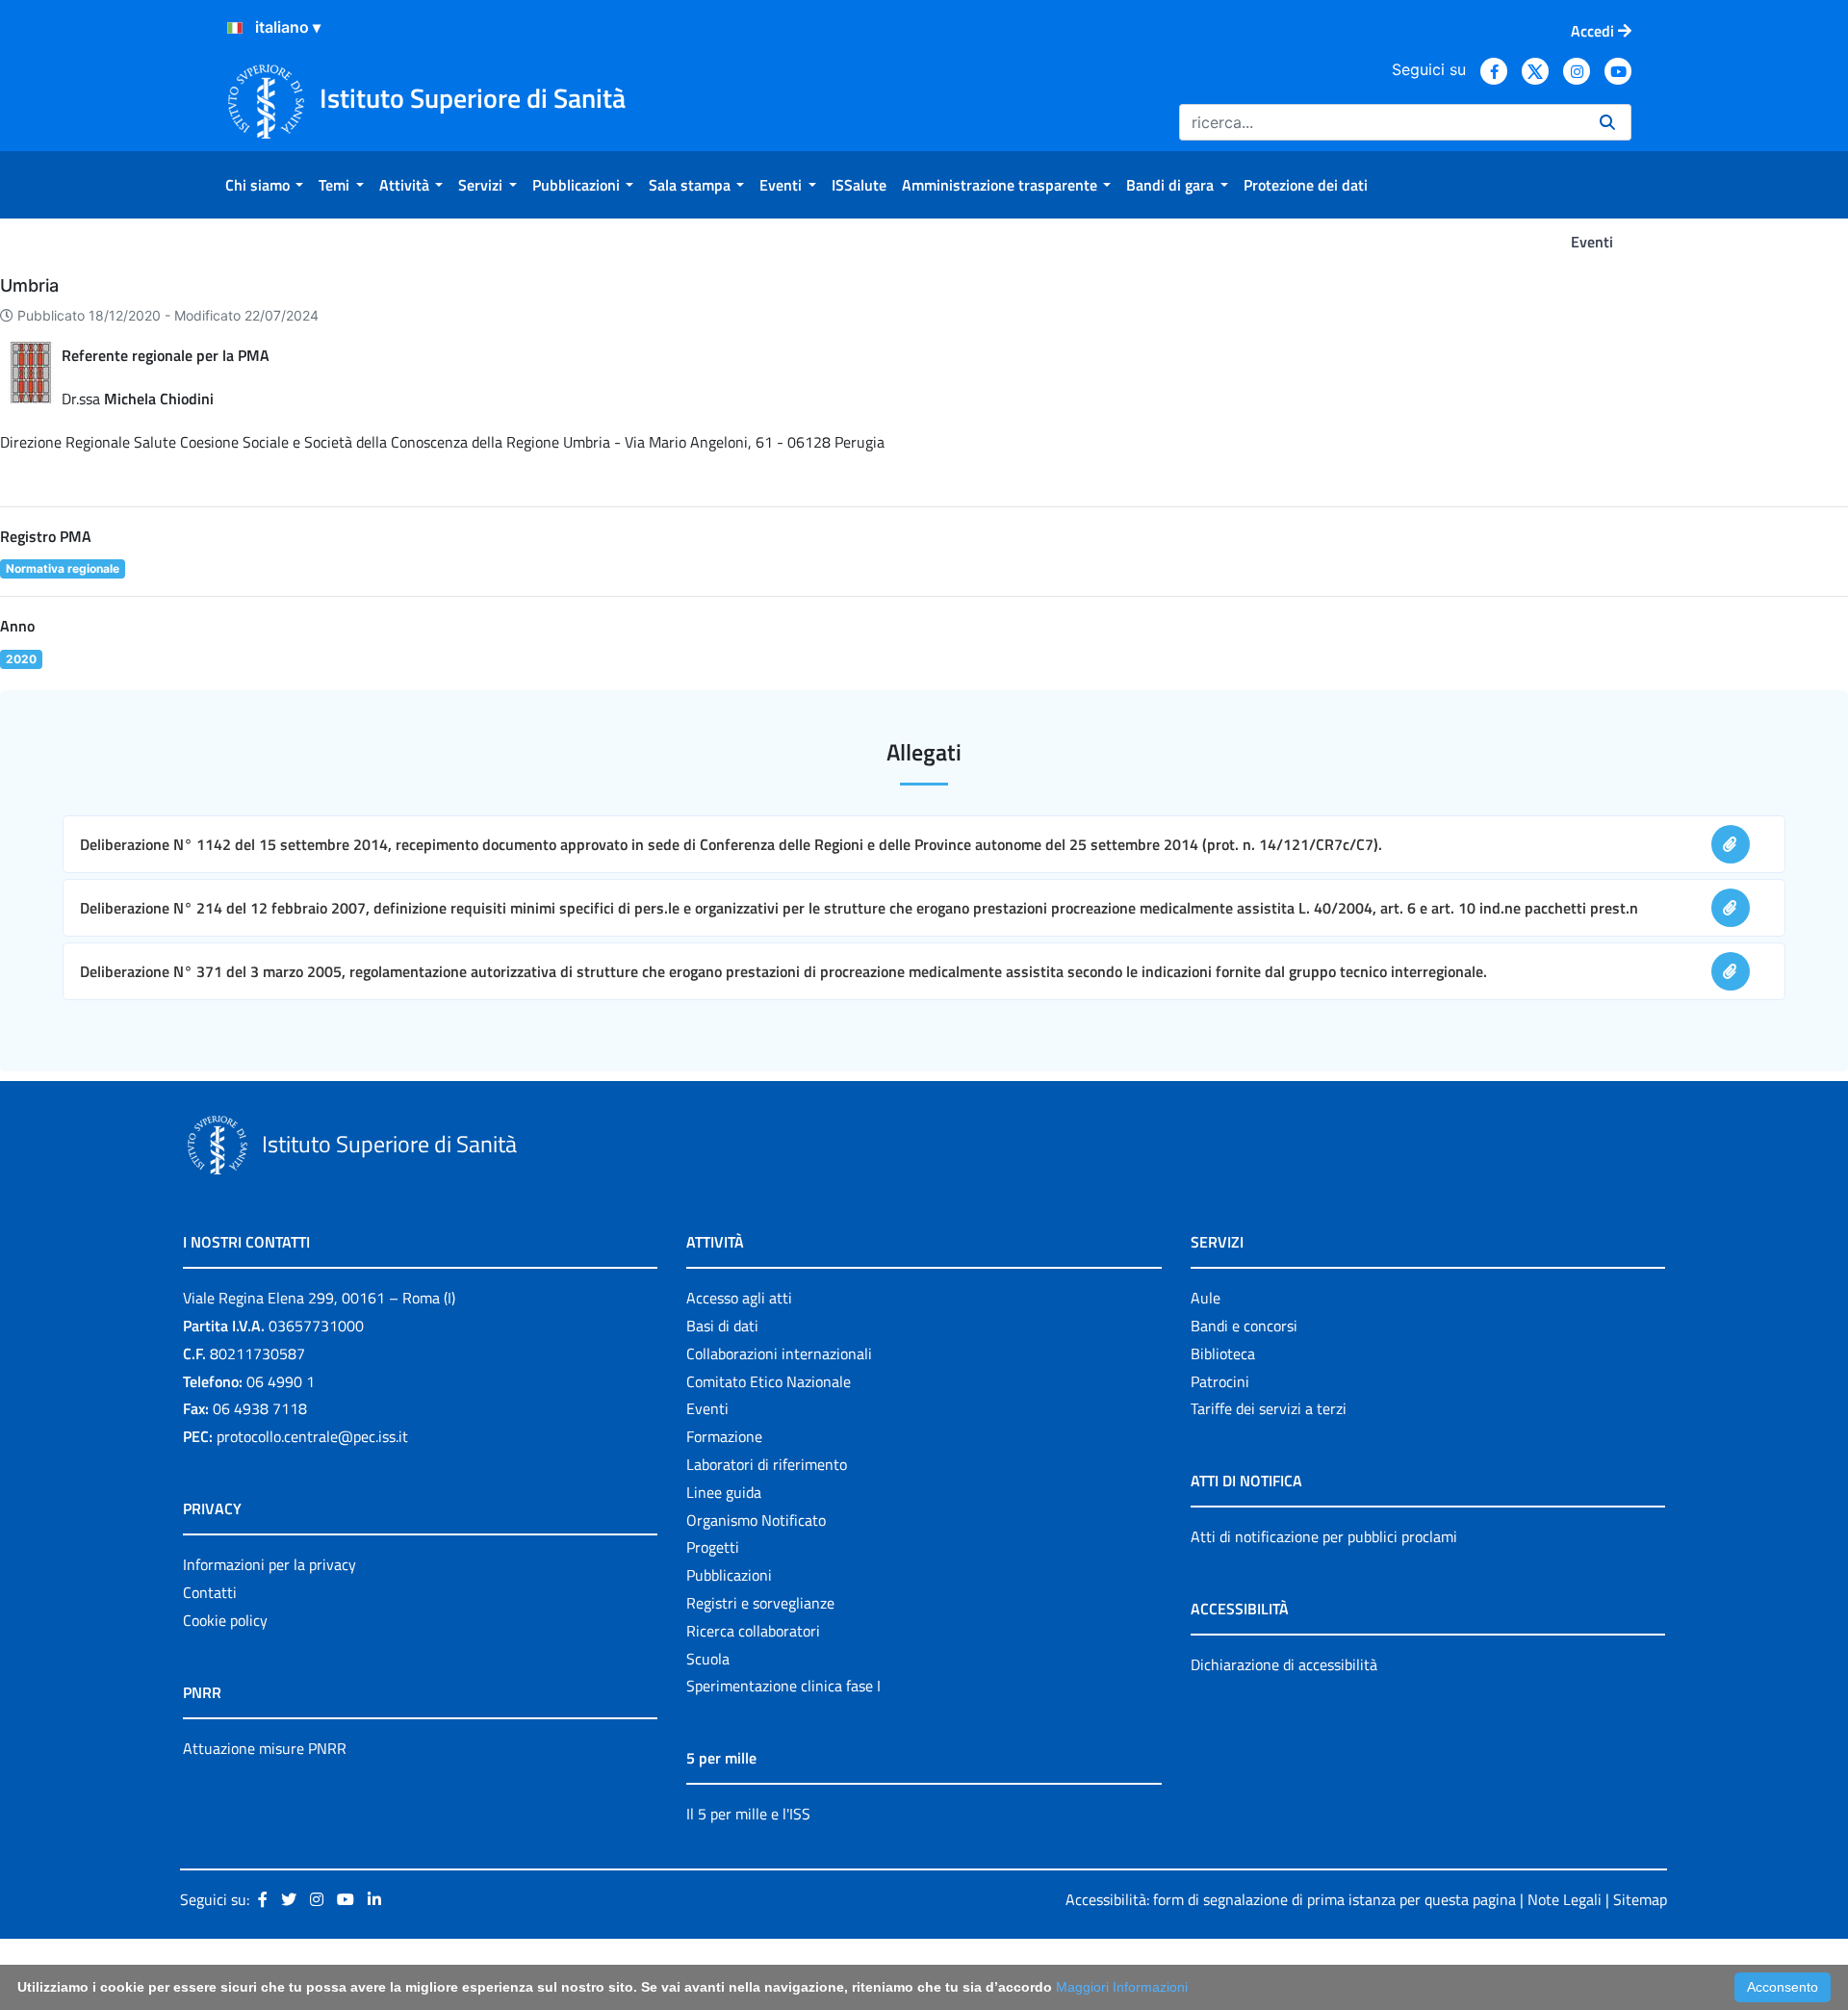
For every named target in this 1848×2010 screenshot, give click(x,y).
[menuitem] (264, 185)
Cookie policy (225, 1620)
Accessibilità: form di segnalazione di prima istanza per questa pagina (1291, 1899)
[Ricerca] (1607, 122)
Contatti (210, 1592)
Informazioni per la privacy (269, 1564)
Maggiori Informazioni (1122, 1987)
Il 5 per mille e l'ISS (748, 1814)
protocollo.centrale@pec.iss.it (312, 1436)
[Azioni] (235, 28)
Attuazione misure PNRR (265, 1748)
